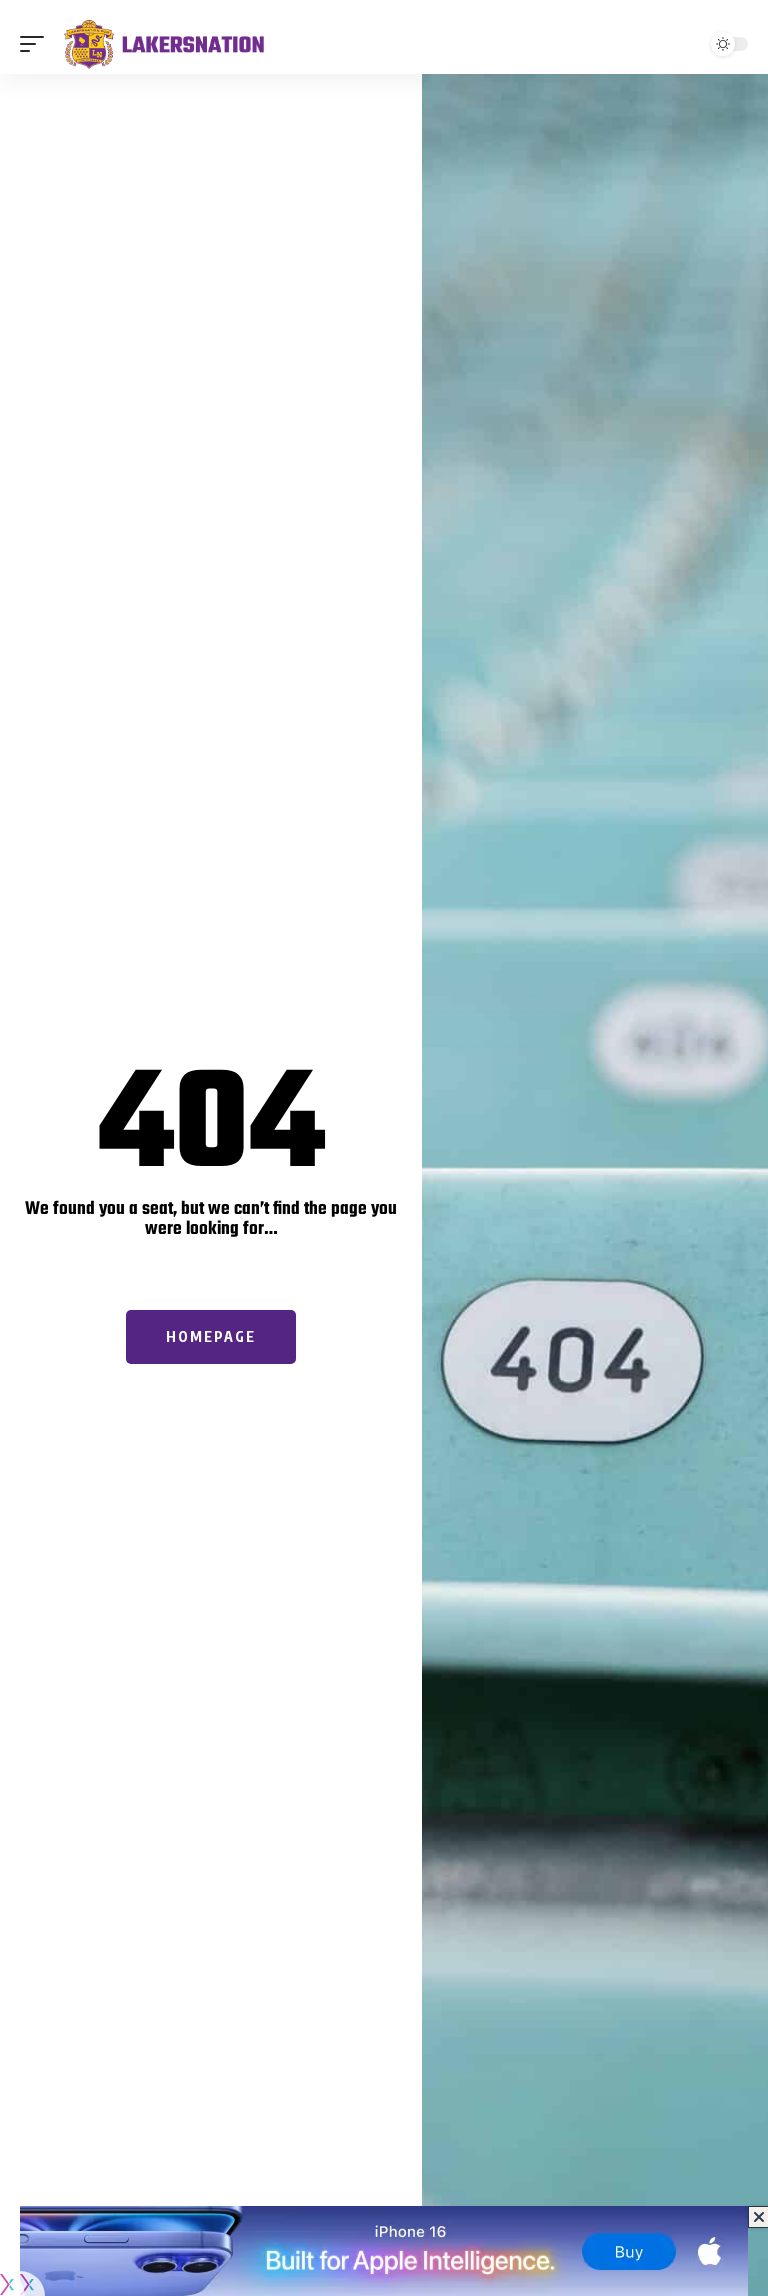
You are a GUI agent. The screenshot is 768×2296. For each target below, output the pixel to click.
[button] (37, 44)
